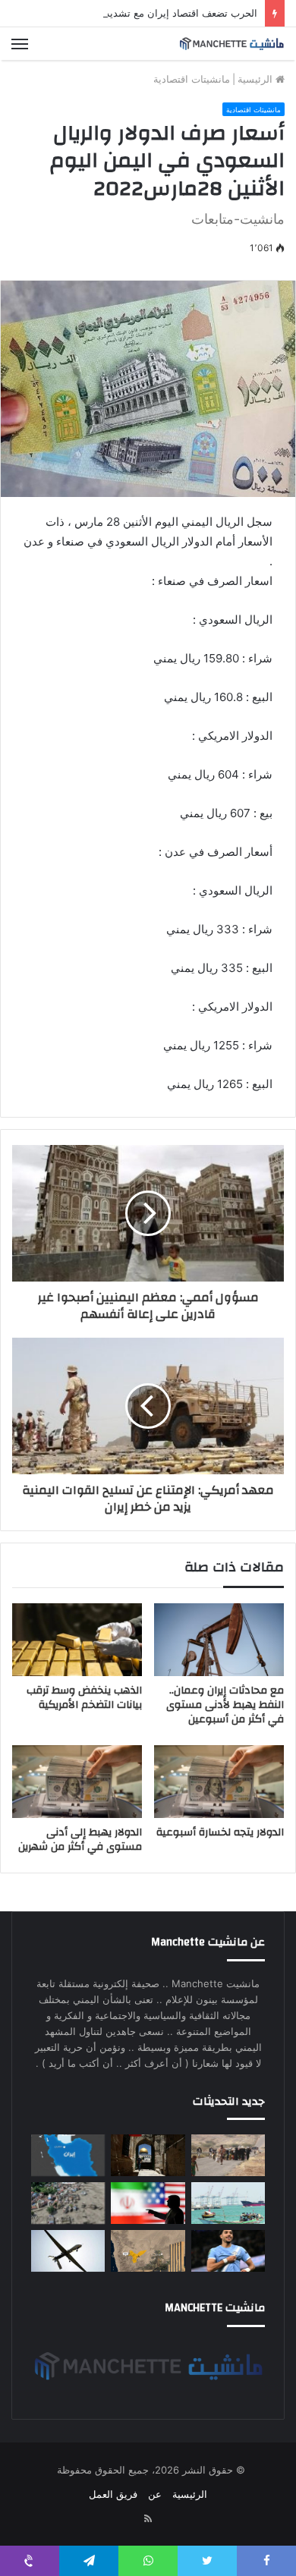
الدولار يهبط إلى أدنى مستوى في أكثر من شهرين (80, 1840)
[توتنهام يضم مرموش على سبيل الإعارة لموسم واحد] (228, 2251)
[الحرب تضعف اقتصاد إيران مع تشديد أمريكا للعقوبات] (68, 2155)
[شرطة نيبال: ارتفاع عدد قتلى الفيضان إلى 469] (68, 2203)
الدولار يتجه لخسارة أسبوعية (220, 1832)
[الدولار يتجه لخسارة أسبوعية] (219, 1782)
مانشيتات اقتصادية (192, 79)
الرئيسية (257, 79)
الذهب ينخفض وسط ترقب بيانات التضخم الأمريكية (84, 1698)
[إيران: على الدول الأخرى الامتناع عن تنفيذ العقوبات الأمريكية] (148, 2203)
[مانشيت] (231, 44)
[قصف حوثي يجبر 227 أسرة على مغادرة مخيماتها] (228, 2155)
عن (155, 2494)
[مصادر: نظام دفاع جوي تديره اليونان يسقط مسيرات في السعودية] (68, 2251)
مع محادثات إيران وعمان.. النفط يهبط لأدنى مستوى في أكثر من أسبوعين (225, 1705)
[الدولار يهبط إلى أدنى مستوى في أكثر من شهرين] (77, 1782)
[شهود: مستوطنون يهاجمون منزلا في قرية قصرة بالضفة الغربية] (148, 2155)
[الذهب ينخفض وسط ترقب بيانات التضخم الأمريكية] (77, 1640)
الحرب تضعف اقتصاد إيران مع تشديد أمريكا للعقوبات (147, 13)
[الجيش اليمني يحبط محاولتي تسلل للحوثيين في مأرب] (148, 2251)
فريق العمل (113, 2494)
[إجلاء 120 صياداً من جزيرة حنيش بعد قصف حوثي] (228, 2203)
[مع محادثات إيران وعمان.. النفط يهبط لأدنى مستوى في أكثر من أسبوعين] (219, 1640)
